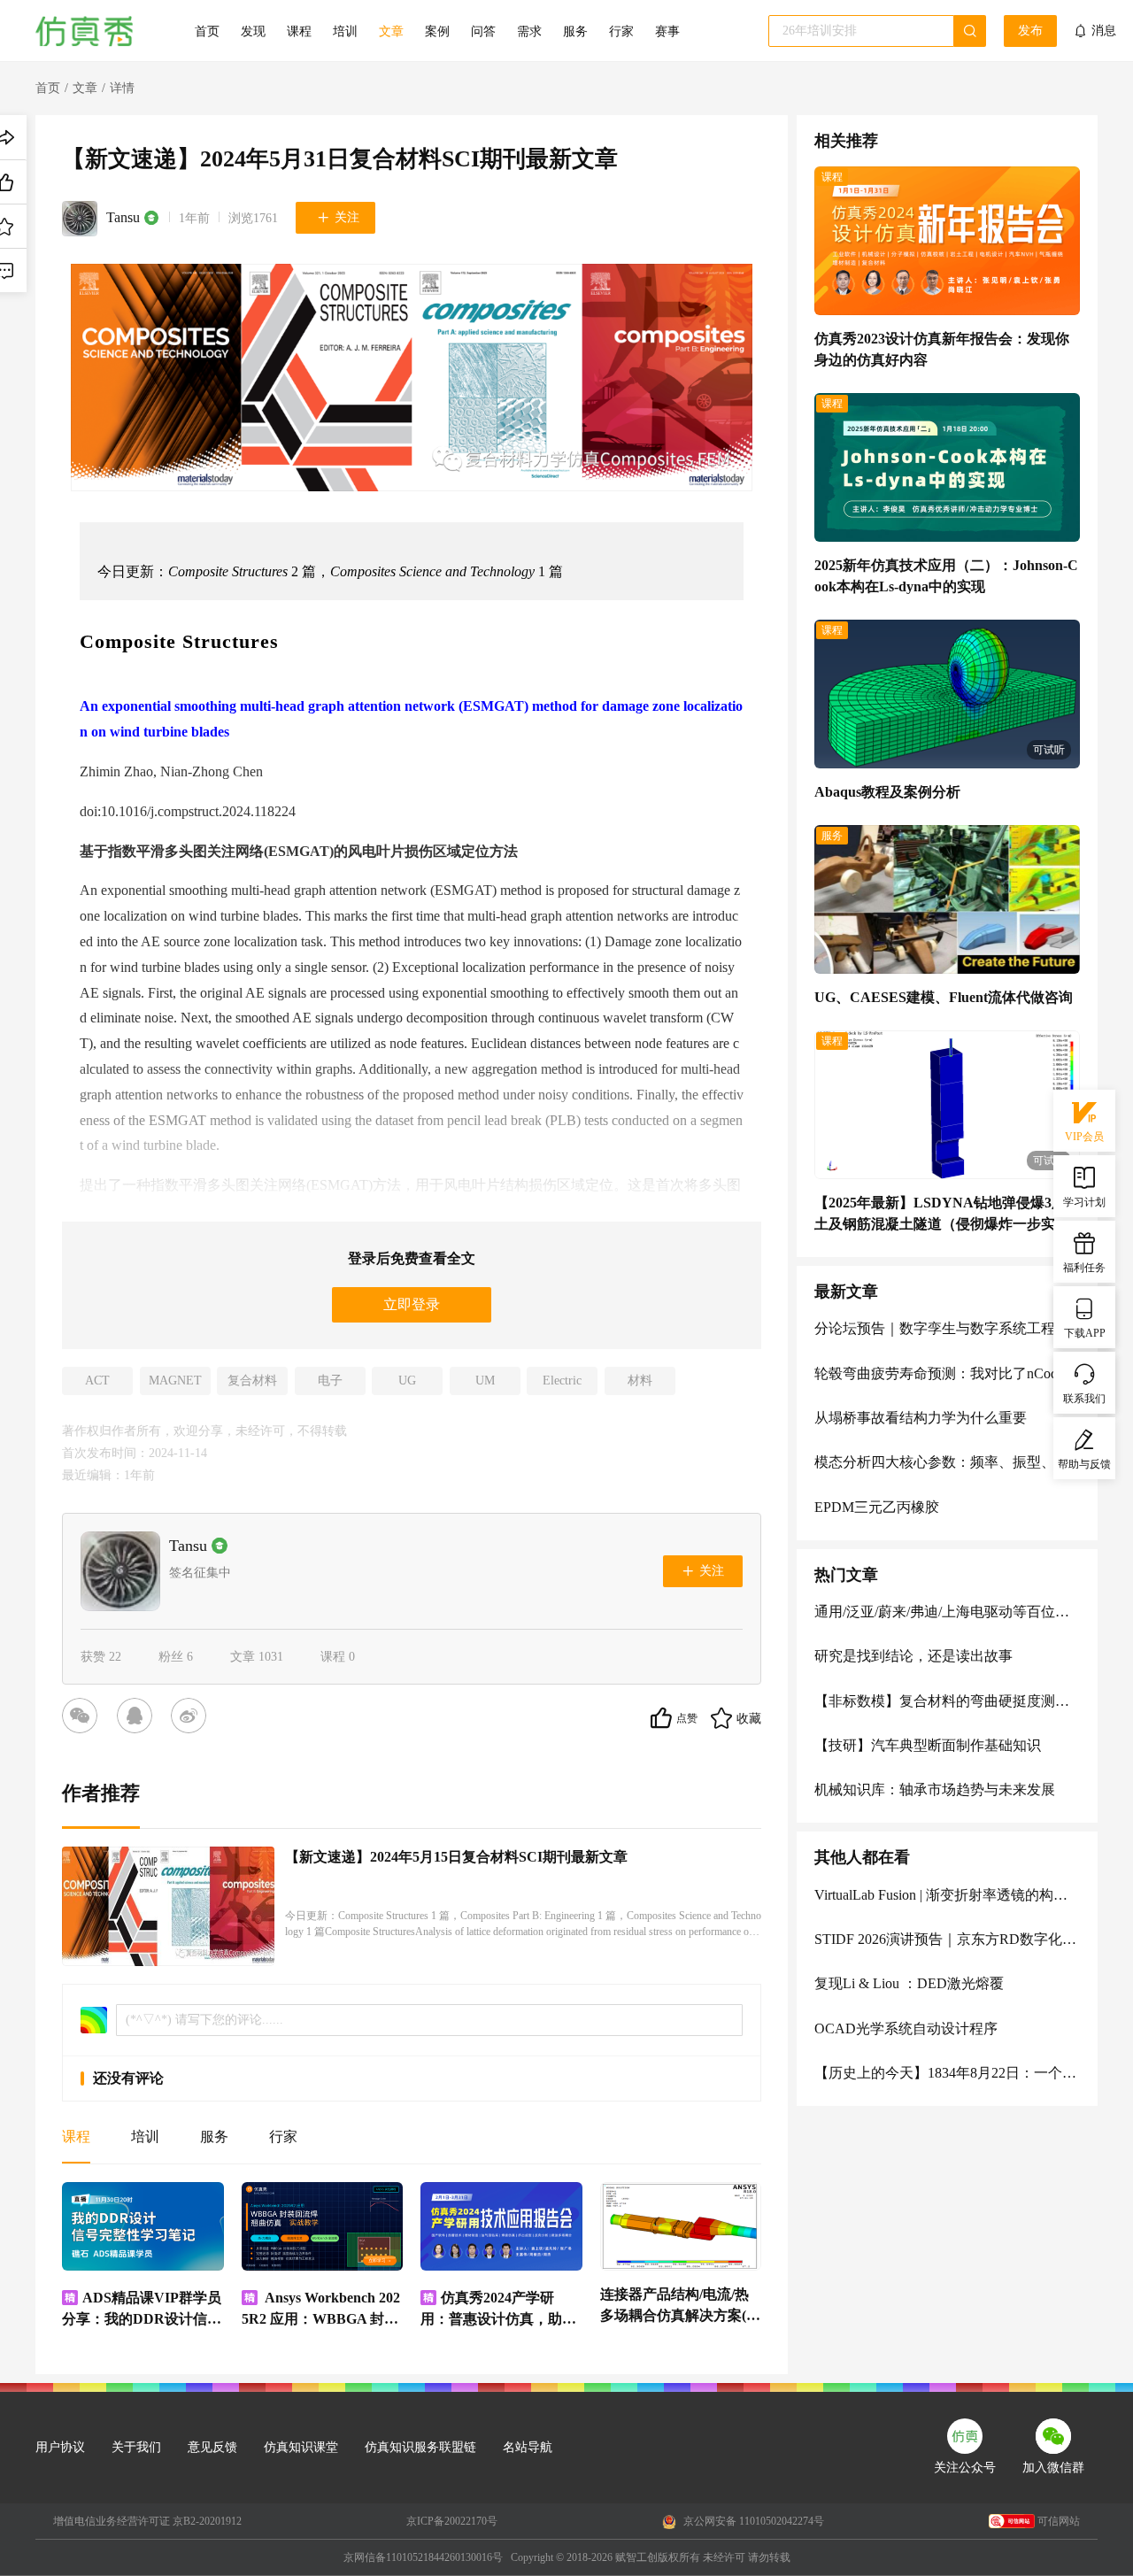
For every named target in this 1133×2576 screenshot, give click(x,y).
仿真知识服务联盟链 (420, 2447)
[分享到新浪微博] (192, 1718)
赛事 (667, 31)
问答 (483, 31)
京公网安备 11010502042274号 (752, 2521)
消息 (1104, 31)
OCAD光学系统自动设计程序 (906, 2028)
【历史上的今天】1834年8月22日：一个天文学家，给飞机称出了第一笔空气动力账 (947, 2073)
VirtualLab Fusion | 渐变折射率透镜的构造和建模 (947, 1895)
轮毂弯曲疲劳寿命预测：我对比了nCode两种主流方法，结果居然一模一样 (947, 1373)
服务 (575, 31)
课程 (299, 31)
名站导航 (528, 2447)
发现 (253, 31)
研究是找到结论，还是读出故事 (913, 1656)
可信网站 (1059, 2521)
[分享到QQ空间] (138, 1718)
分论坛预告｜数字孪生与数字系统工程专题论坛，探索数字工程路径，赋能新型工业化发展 (947, 1328)
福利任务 (1084, 1268)
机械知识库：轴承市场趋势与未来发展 (935, 1789)
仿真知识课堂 (301, 2447)
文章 (391, 31)
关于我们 (136, 2447)
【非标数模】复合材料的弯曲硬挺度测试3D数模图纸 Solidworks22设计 (947, 1701)
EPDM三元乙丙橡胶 (877, 1507)
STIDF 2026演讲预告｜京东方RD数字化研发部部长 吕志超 (947, 1939)
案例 (437, 31)
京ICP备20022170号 (452, 2521)
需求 (529, 31)
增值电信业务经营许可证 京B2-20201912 (147, 2521)
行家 (621, 31)
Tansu (123, 217)
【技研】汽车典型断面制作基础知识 (928, 1745)
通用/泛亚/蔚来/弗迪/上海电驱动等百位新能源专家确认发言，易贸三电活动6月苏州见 (947, 1612)
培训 (345, 31)
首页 (207, 31)
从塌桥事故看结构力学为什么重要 (921, 1418)
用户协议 (60, 2447)
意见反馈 (212, 2447)
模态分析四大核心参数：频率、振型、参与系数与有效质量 (947, 1462)
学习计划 (1084, 1202)
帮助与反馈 (1084, 1464)
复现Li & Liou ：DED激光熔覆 (909, 1983)
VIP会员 (1084, 1137)
